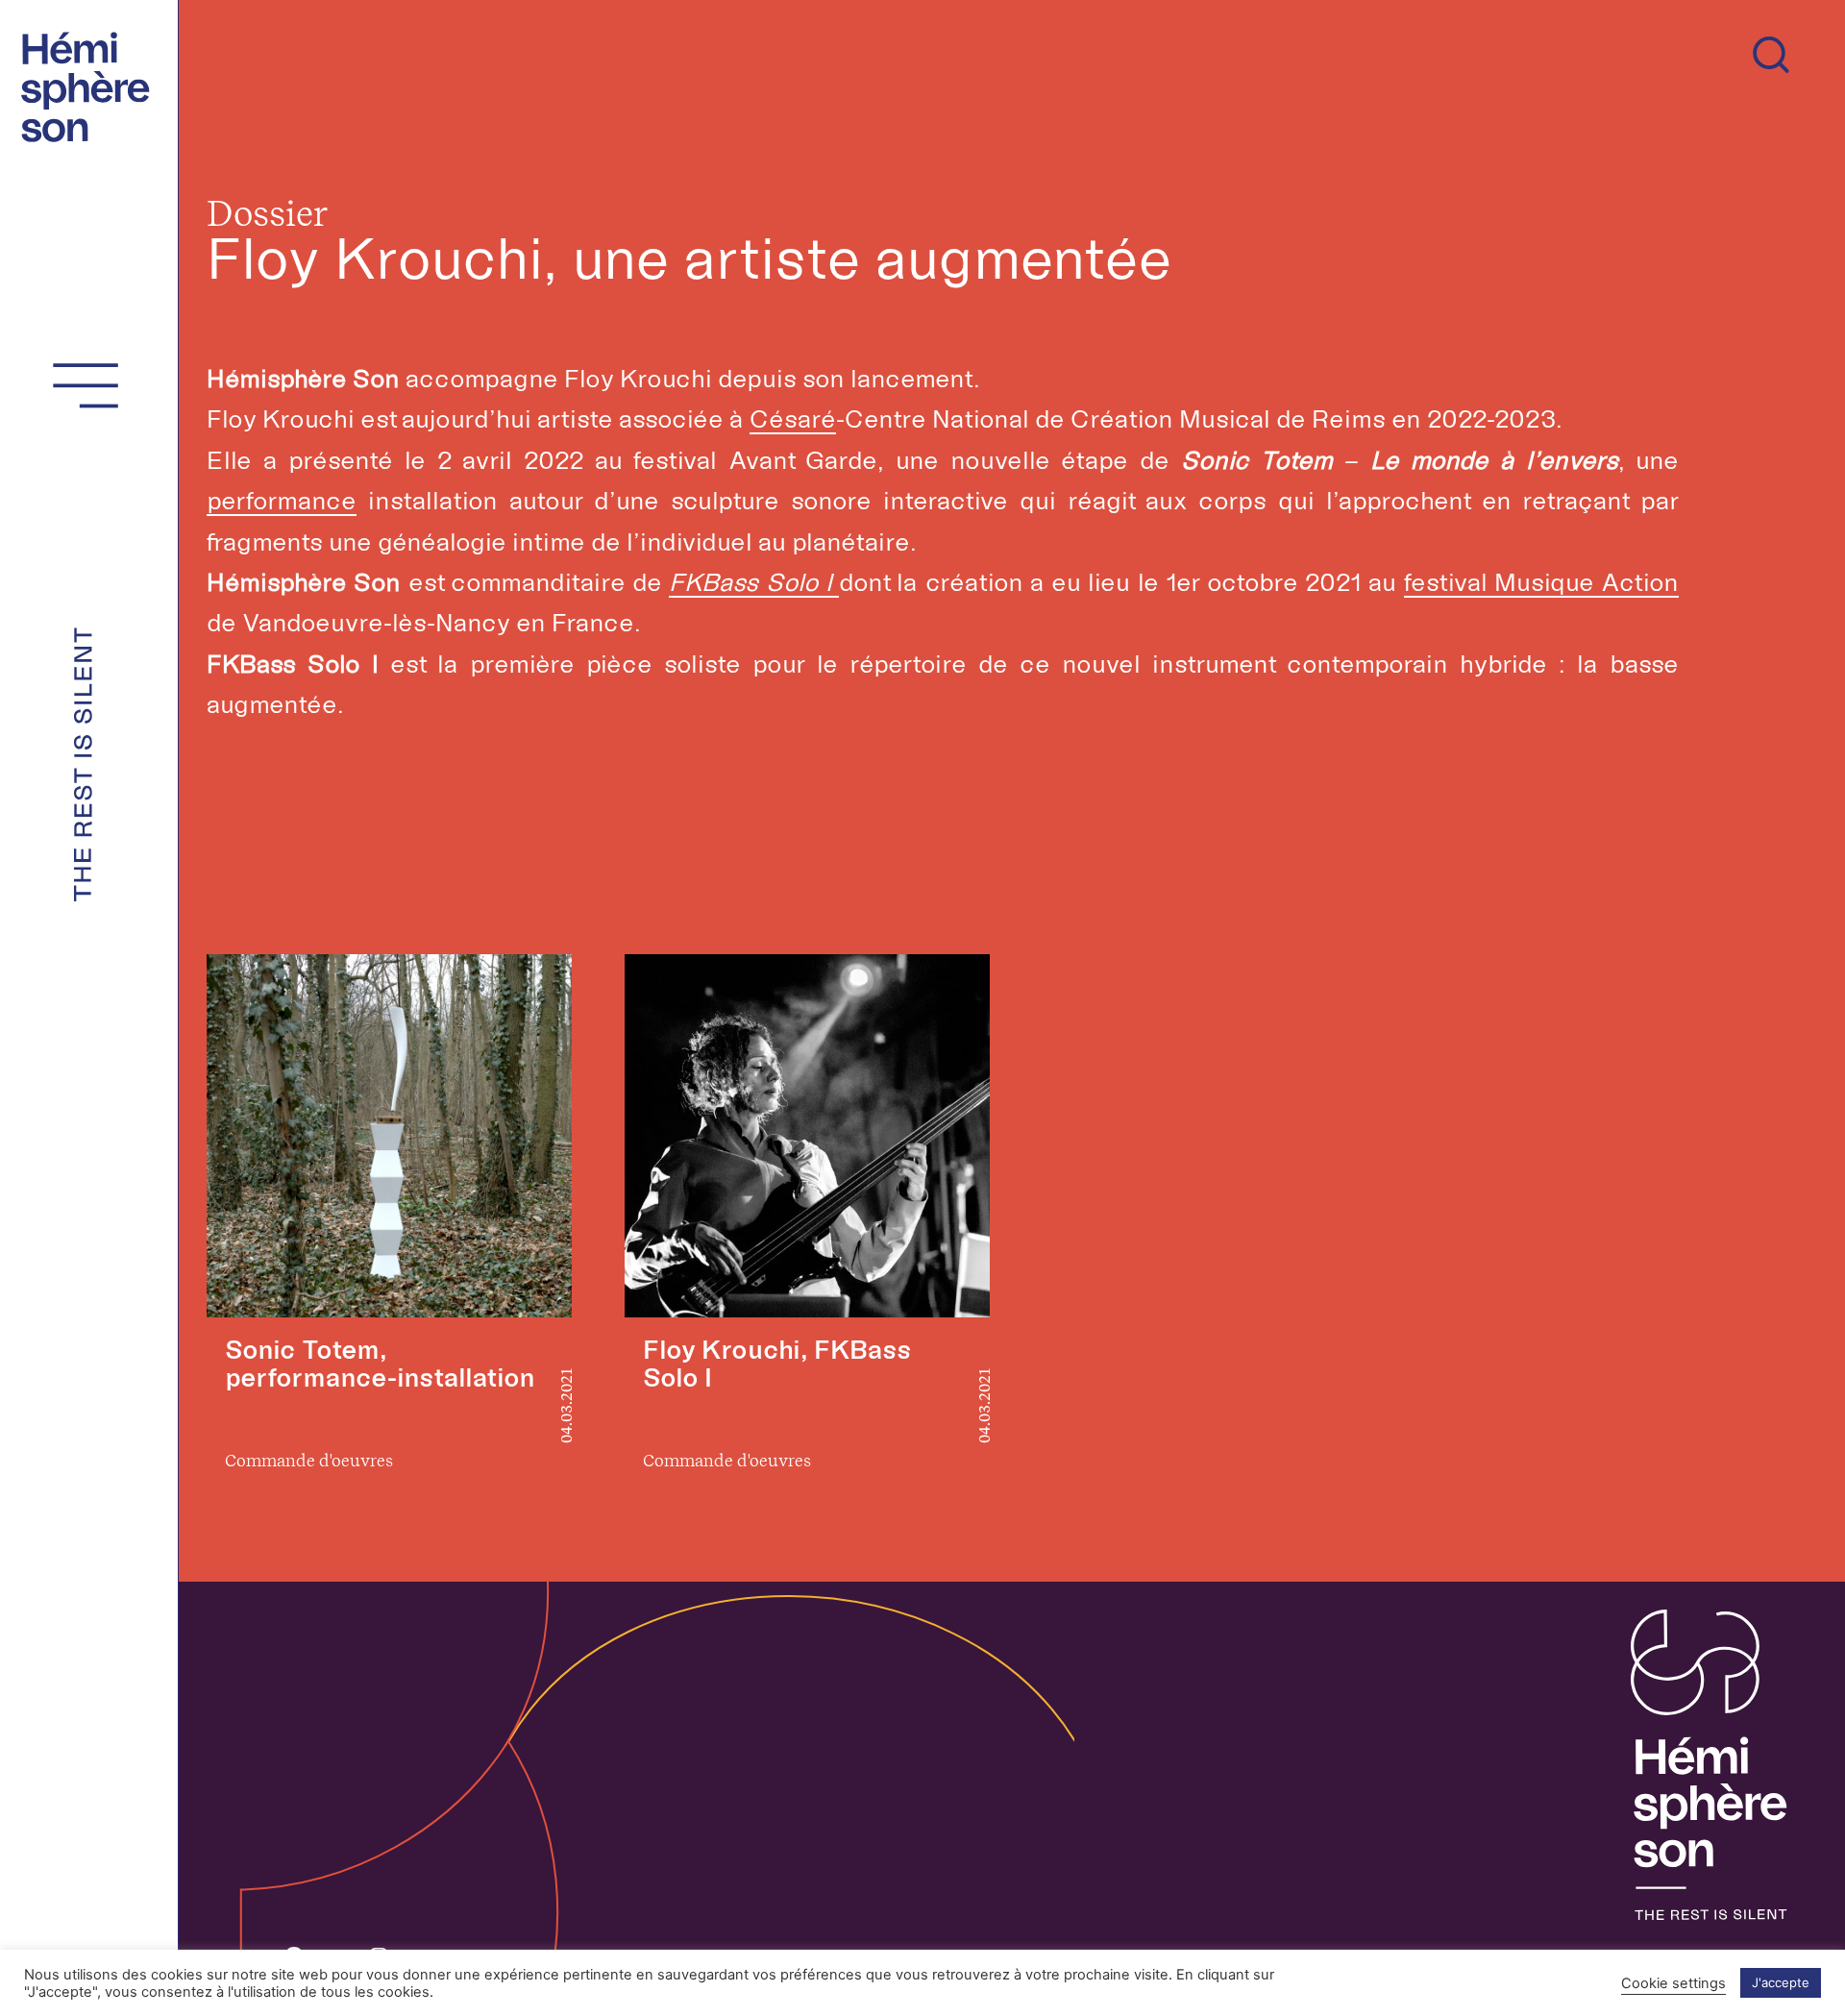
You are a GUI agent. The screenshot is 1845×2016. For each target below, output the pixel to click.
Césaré (793, 418)
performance (282, 500)
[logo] (92, 84)
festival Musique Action (1542, 582)
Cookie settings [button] (1673, 1983)
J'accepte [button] (1781, 1982)
